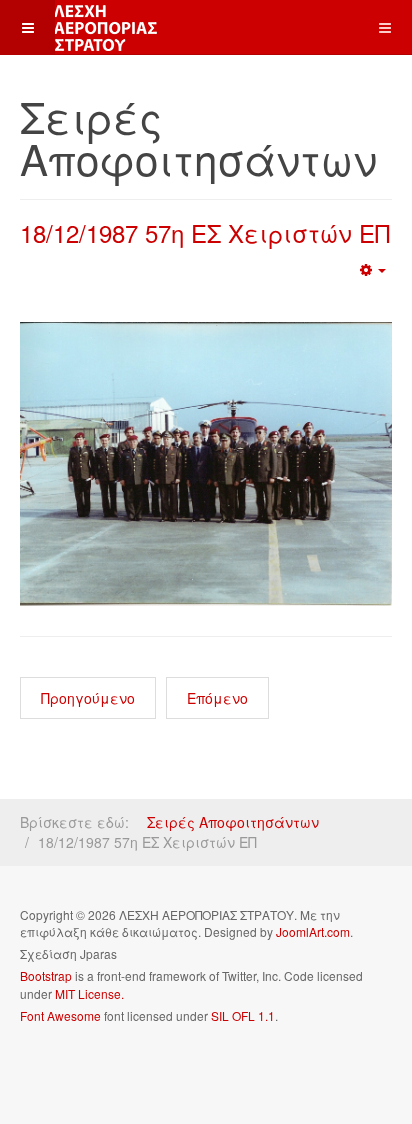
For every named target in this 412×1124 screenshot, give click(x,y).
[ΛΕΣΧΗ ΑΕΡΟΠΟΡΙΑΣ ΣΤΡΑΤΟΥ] (80, 27)
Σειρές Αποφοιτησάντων (233, 822)
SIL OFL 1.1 (243, 1015)
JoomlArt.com (313, 931)
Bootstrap (46, 975)
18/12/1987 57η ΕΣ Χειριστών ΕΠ (205, 232)
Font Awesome (60, 1015)
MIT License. (89, 993)
